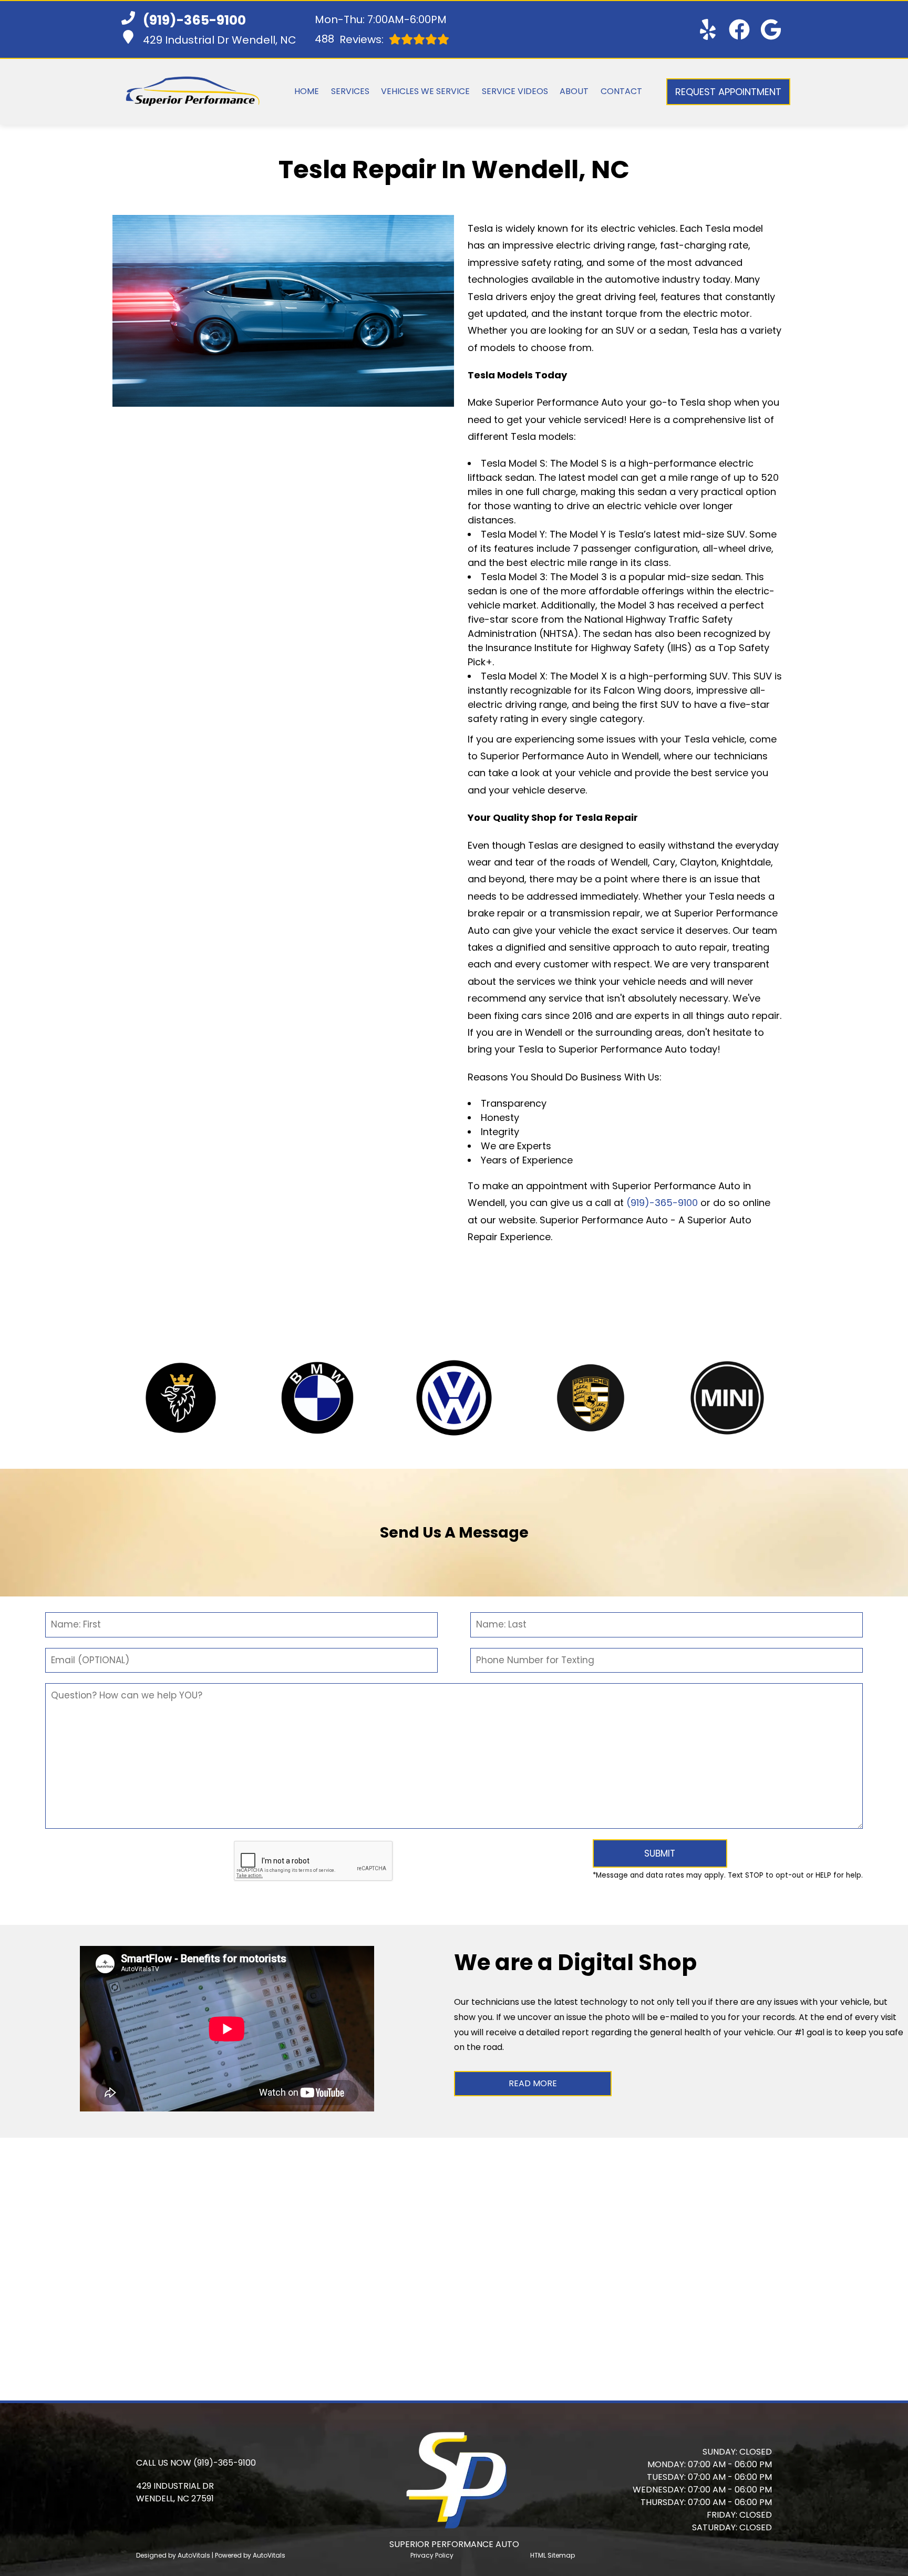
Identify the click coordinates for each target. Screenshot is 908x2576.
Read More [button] (533, 2083)
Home (307, 91)
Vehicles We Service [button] (425, 91)
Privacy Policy (432, 2555)
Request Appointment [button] (728, 92)
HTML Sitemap (553, 2555)
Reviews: (349, 39)
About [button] (574, 91)
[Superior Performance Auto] (193, 92)
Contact (621, 91)
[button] (708, 29)
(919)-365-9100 (662, 1203)
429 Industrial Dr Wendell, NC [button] (220, 40)
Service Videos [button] (515, 91)
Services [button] (350, 91)
